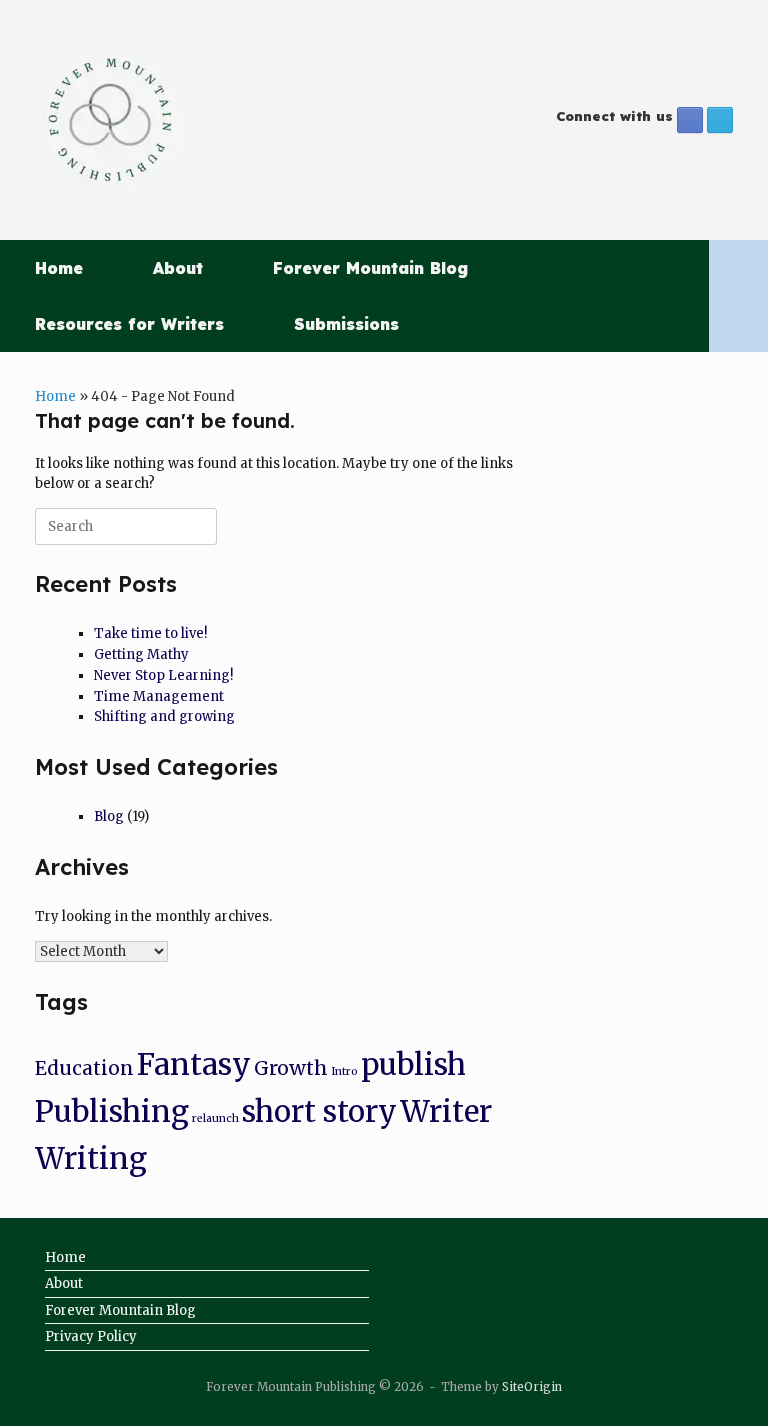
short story (319, 1111)
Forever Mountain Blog (370, 268)
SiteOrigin (532, 1387)
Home (59, 268)
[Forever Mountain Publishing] (110, 120)
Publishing (112, 1111)
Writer (446, 1111)
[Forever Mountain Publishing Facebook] (690, 120)
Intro (344, 1071)
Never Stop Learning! (163, 675)
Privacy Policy (91, 1336)
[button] (738, 296)
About (178, 268)
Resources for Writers (129, 324)
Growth (291, 1068)
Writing (91, 1158)
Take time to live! (150, 633)
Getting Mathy (141, 654)
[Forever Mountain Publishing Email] (720, 120)
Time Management (159, 696)
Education (84, 1068)
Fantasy (194, 1064)
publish (413, 1064)
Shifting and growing (164, 716)
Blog (109, 816)
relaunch (215, 1118)
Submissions (346, 324)
